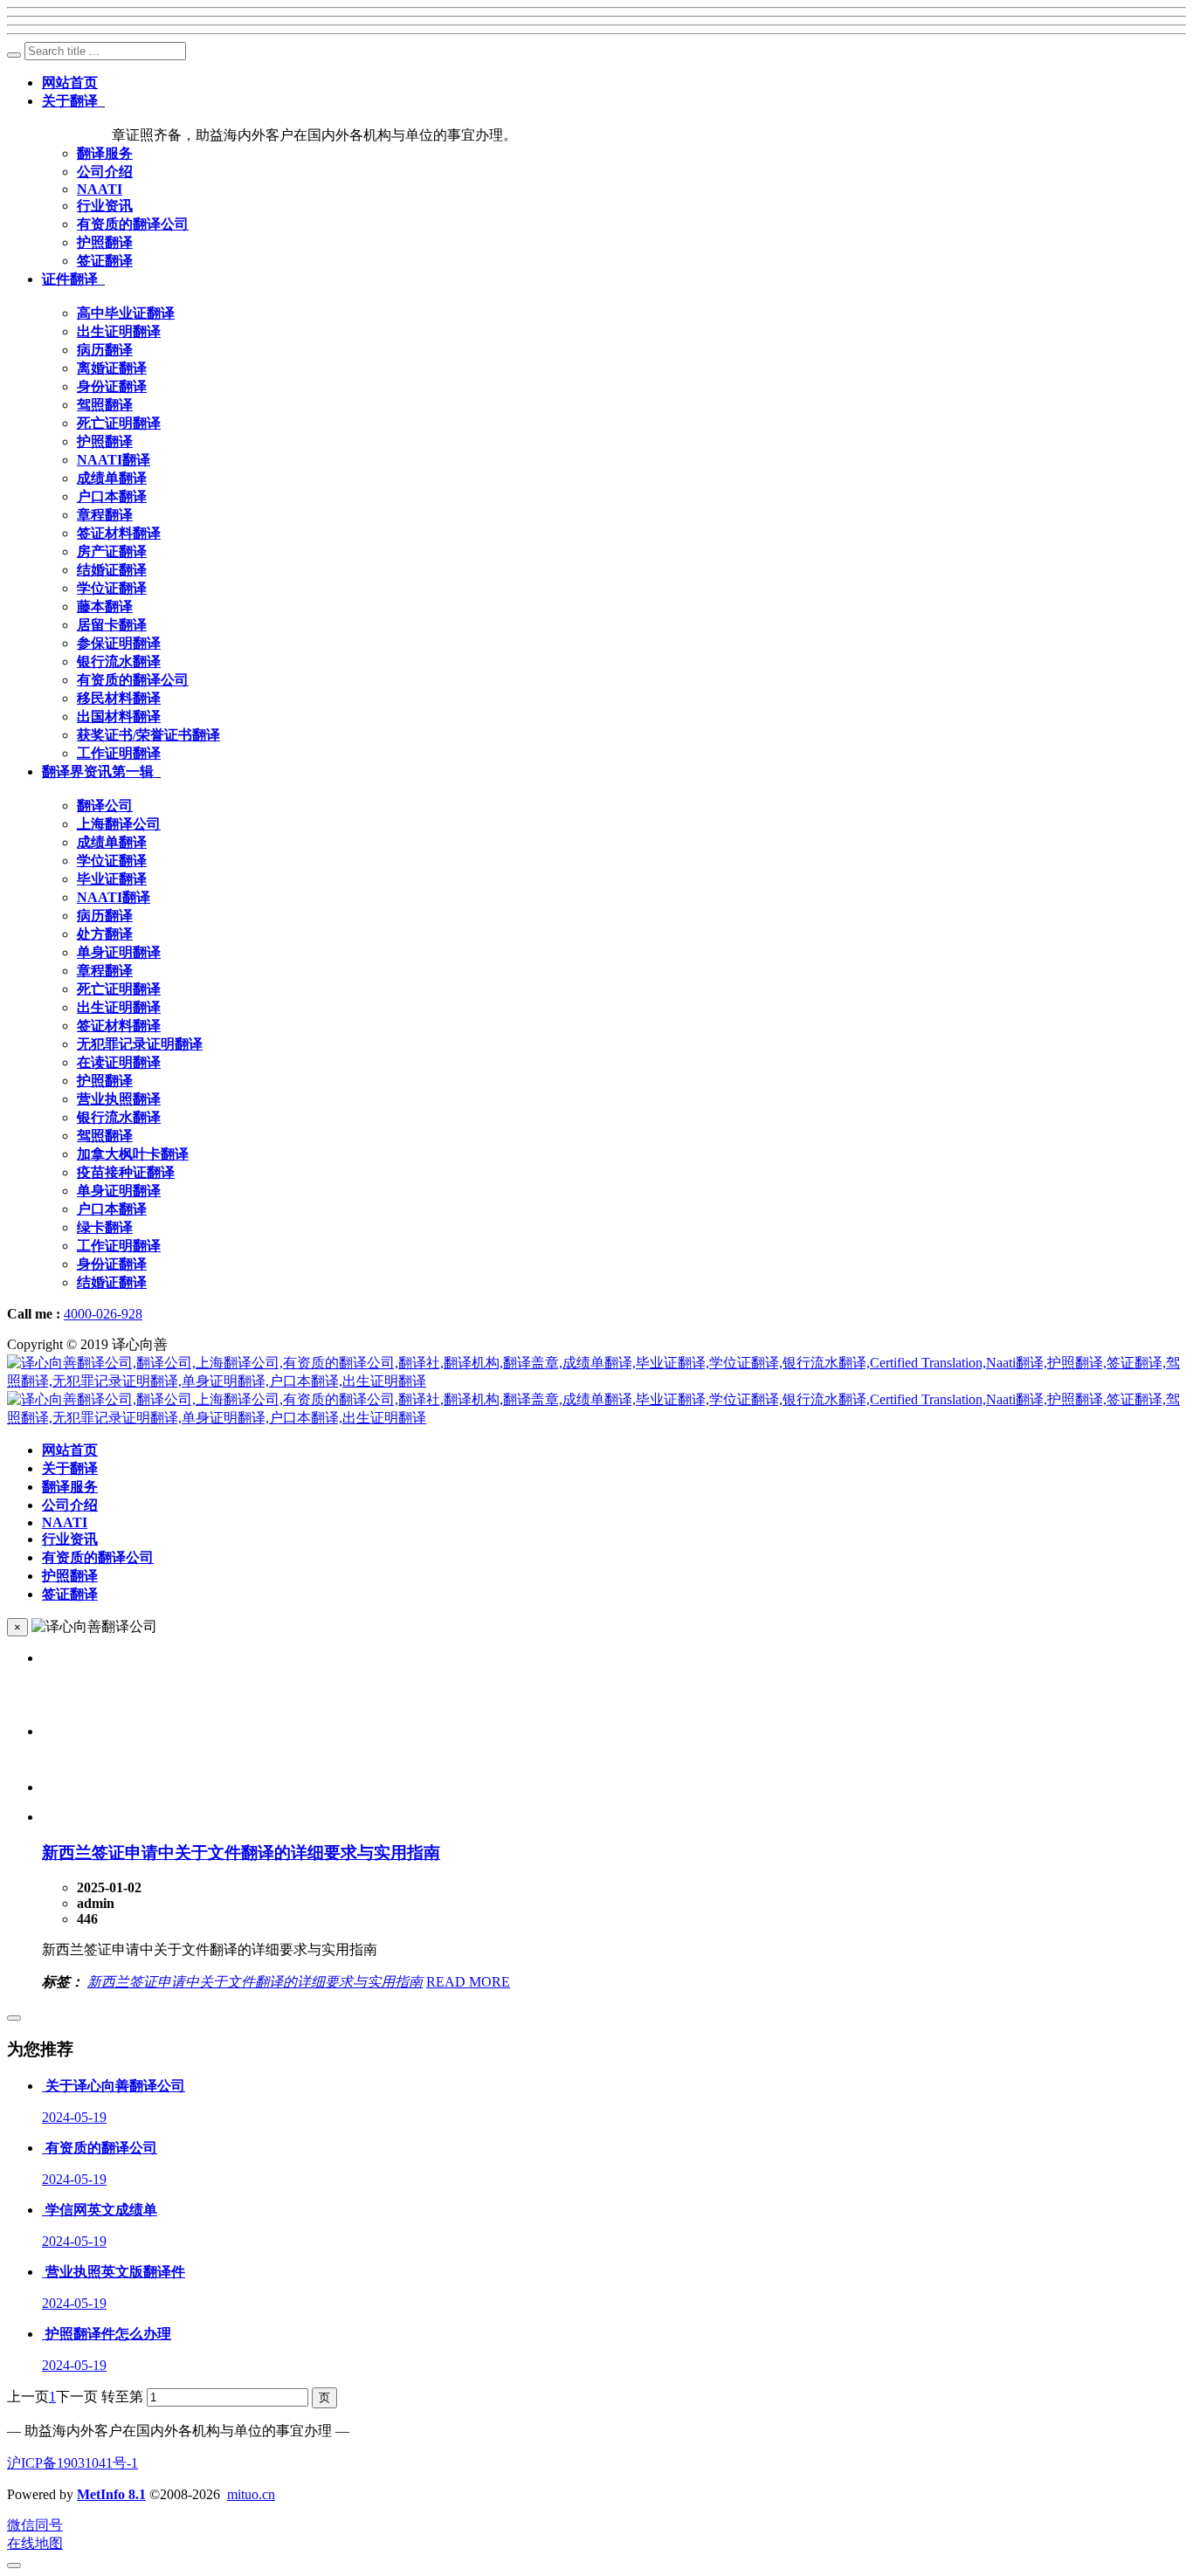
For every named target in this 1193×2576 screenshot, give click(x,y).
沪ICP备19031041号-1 (72, 2463)
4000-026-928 (103, 1314)
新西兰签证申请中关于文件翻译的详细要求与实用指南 (241, 1853)
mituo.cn (251, 2494)
